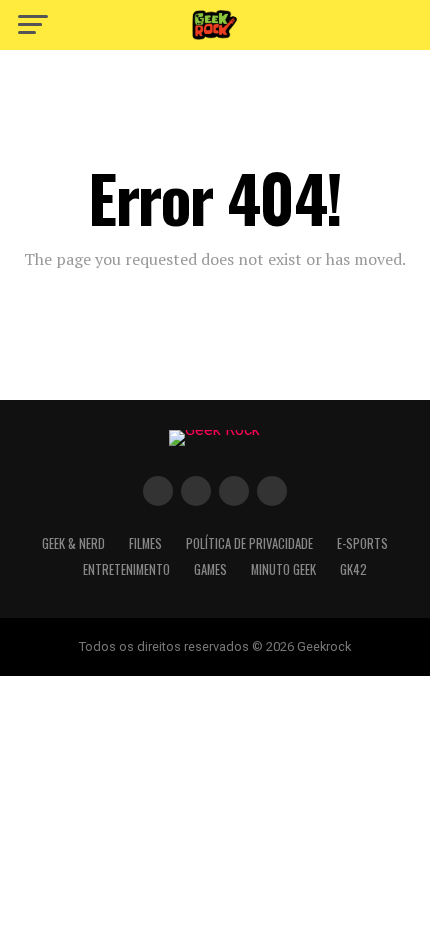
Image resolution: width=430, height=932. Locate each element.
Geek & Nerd (73, 543)
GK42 (353, 569)
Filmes (145, 543)
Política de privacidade (249, 543)
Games (210, 569)
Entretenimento (126, 569)
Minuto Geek (283, 569)
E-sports (362, 543)
